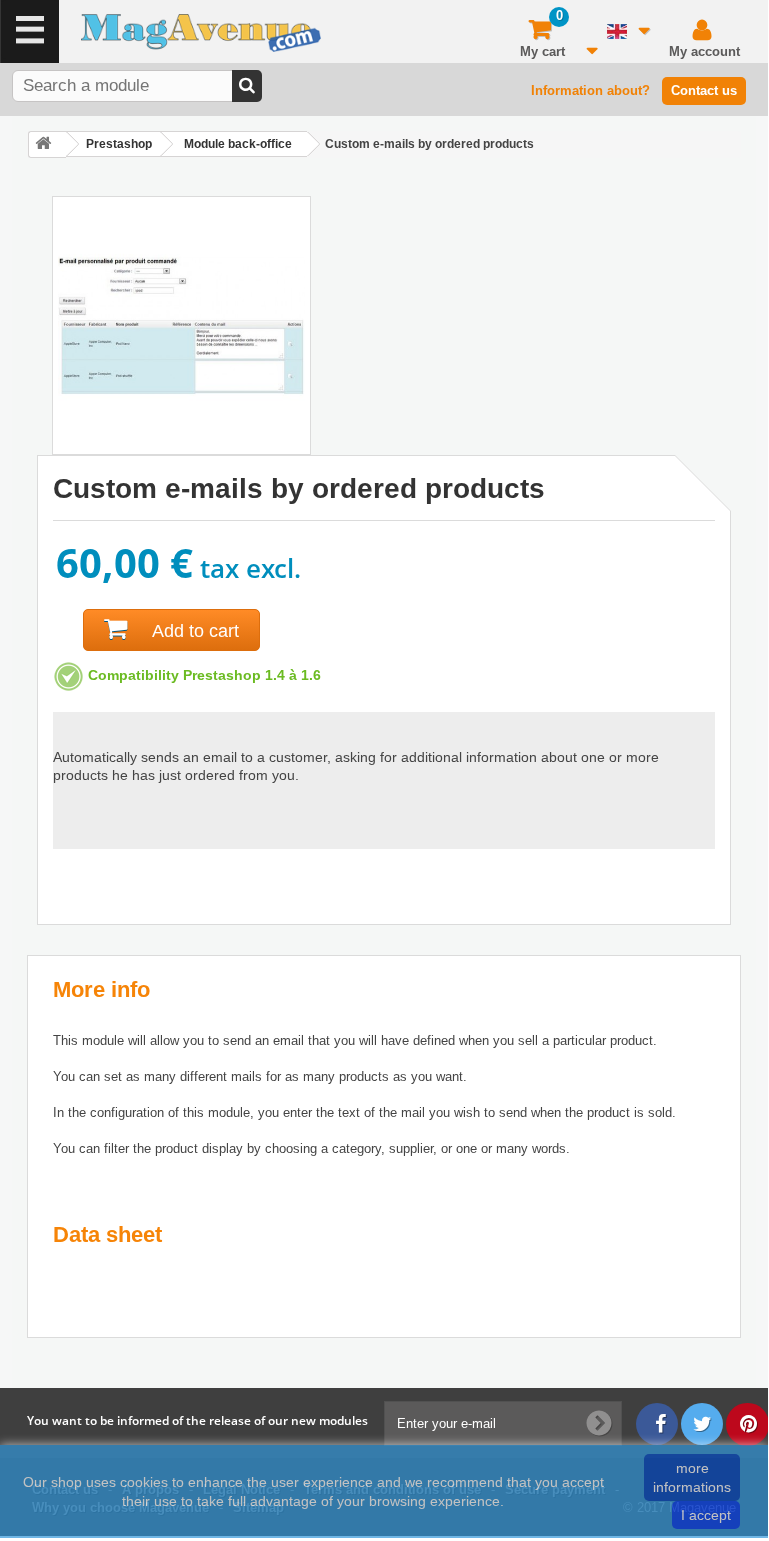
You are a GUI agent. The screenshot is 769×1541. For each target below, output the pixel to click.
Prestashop (119, 144)
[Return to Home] (47, 144)
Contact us (704, 90)
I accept (706, 1515)
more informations (692, 1477)
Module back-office (238, 144)
